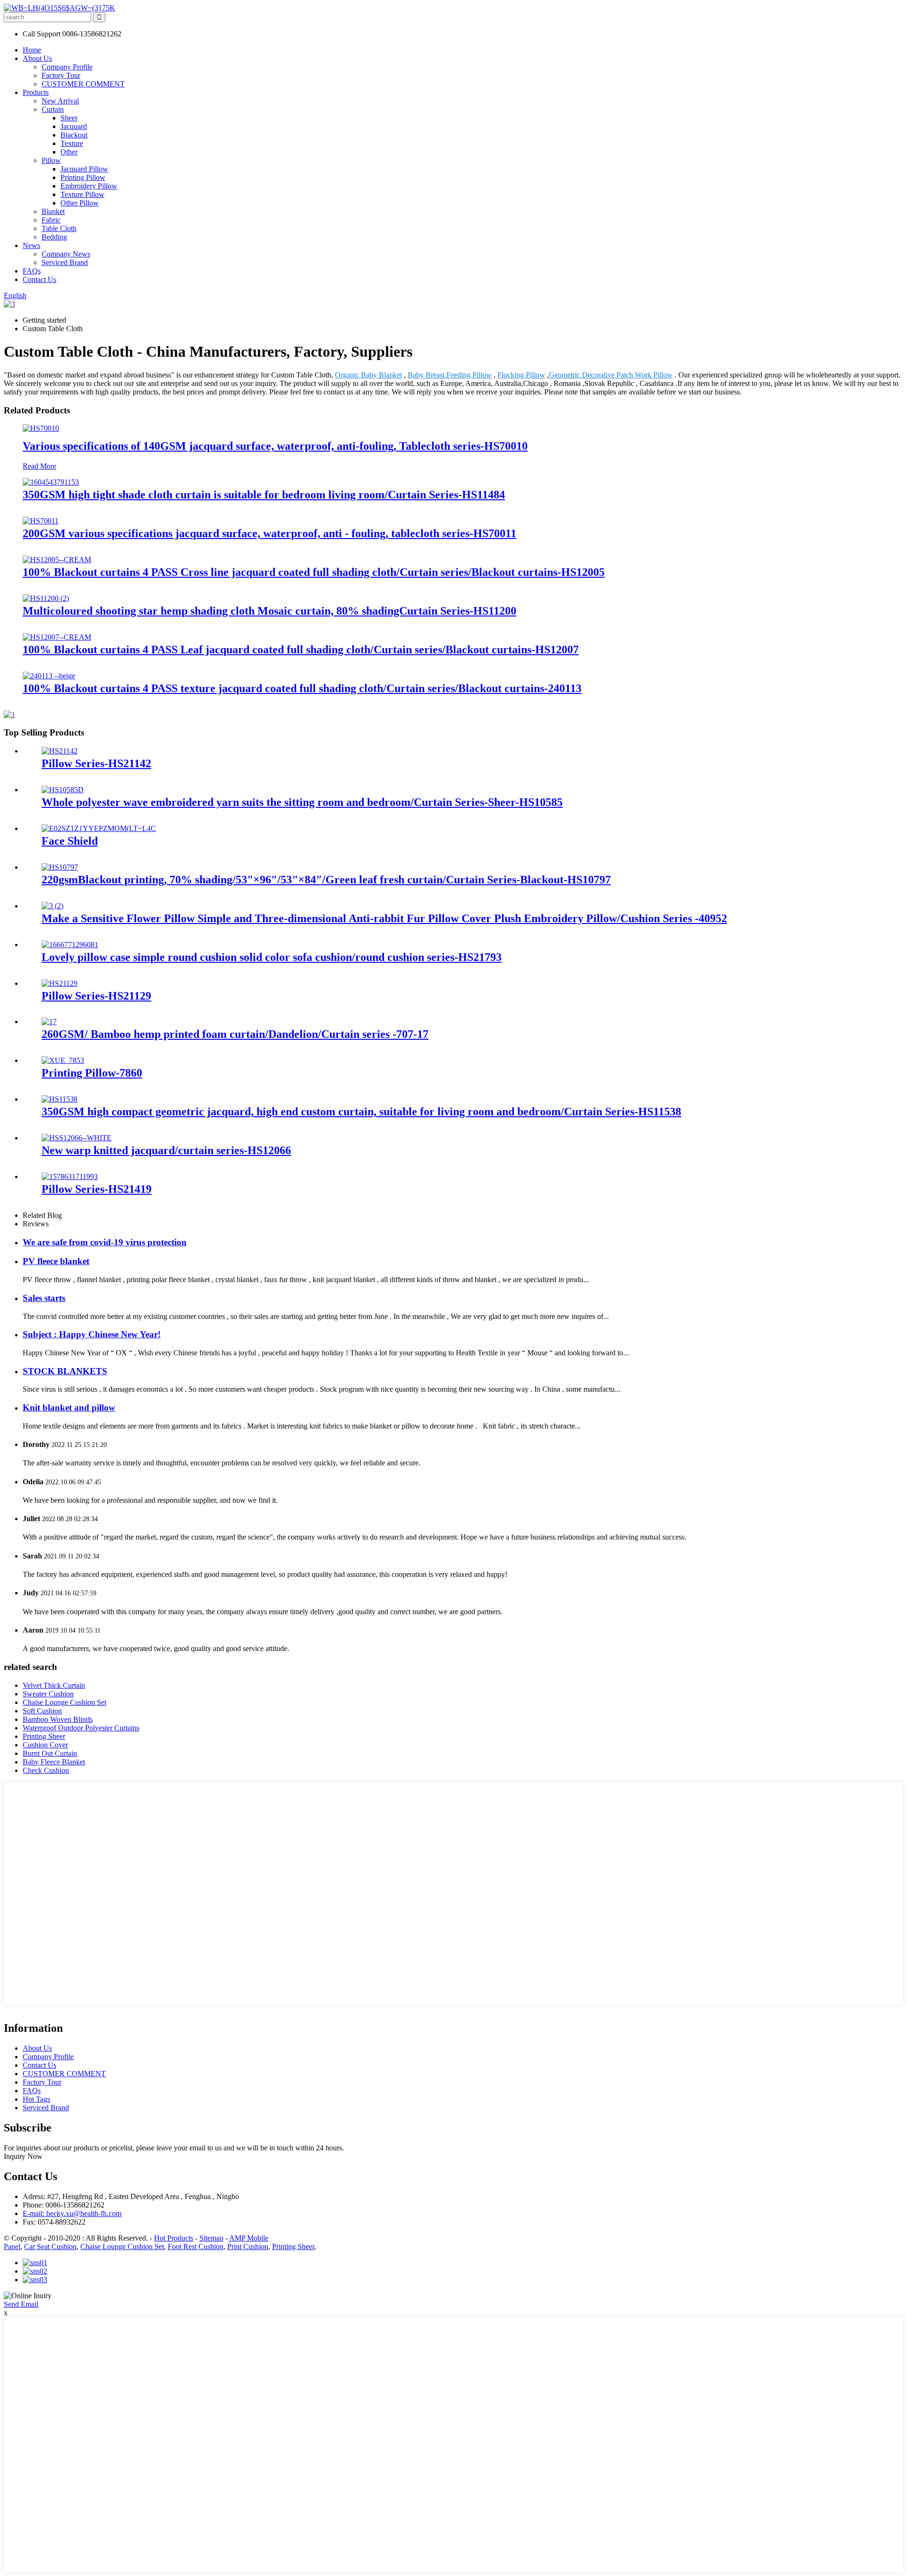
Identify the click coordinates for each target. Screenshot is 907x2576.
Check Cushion (46, 1770)
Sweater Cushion (48, 1694)
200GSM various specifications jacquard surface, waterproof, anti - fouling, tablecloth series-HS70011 (270, 533)
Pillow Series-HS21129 (96, 996)
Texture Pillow (82, 194)
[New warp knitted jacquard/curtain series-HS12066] (77, 1138)
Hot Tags (36, 2099)
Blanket (53, 211)
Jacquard (74, 126)
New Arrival (60, 101)
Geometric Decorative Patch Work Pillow (611, 375)
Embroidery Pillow (89, 186)
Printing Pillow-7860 (92, 1073)
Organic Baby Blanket (368, 375)
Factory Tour (61, 75)
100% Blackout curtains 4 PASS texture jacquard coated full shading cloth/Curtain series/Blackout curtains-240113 (302, 688)
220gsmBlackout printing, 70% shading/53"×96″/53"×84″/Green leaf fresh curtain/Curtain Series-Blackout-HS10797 (326, 880)
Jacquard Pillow (84, 169)
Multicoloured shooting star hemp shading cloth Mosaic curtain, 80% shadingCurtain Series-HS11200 (270, 611)
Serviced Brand (65, 262)
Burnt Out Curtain (50, 1753)
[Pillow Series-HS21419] (70, 1177)
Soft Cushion (42, 1711)
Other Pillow (80, 203)
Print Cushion (248, 2247)
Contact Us (39, 279)
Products (36, 92)
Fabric (51, 220)
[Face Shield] (99, 828)
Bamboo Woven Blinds (58, 1719)
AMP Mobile (249, 2238)
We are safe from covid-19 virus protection (105, 1242)
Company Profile (67, 67)
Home (32, 50)
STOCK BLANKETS (65, 1371)
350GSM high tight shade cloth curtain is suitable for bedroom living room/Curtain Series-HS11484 (264, 495)
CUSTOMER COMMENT (83, 84)
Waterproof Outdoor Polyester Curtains (81, 1728)
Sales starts (44, 1298)
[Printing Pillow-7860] (63, 1060)
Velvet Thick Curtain (54, 1685)
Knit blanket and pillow (69, 1408)
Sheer (69, 118)
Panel (12, 2247)
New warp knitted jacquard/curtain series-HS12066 (166, 1150)
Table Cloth (59, 228)
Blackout (74, 135)
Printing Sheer (44, 1736)
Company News (66, 254)
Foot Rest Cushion (196, 2247)
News (31, 245)
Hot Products (174, 2238)
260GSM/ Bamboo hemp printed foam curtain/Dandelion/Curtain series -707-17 (235, 1034)
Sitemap (211, 2238)
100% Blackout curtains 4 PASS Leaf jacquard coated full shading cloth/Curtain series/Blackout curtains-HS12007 (301, 650)
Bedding (54, 237)
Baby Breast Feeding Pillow (450, 375)
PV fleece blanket (56, 1261)
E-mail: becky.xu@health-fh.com (72, 2213)
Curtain (53, 109)
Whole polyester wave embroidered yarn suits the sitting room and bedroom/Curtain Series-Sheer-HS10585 (302, 802)
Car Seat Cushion (50, 2247)
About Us (37, 58)
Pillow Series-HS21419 (97, 1189)
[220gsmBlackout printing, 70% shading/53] (60, 867)
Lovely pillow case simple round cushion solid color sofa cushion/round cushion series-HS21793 (272, 957)
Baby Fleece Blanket (54, 1762)
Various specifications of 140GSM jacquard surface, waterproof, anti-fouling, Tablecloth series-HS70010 (275, 446)
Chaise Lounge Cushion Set (64, 1702)
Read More (39, 466)
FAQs (32, 271)
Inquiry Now (23, 2156)
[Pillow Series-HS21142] (60, 751)
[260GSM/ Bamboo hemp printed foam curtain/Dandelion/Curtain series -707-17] (49, 1022)
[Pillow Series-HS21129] (60, 983)
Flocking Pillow (521, 375)
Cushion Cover (45, 1745)
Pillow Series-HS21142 (96, 763)
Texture (72, 143)
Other (69, 152)
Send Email (21, 2304)
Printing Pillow (83, 177)
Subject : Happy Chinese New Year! (92, 1334)
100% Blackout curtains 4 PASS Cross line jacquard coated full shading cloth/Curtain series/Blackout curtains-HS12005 (314, 572)
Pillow (51, 160)
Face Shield (70, 841)
